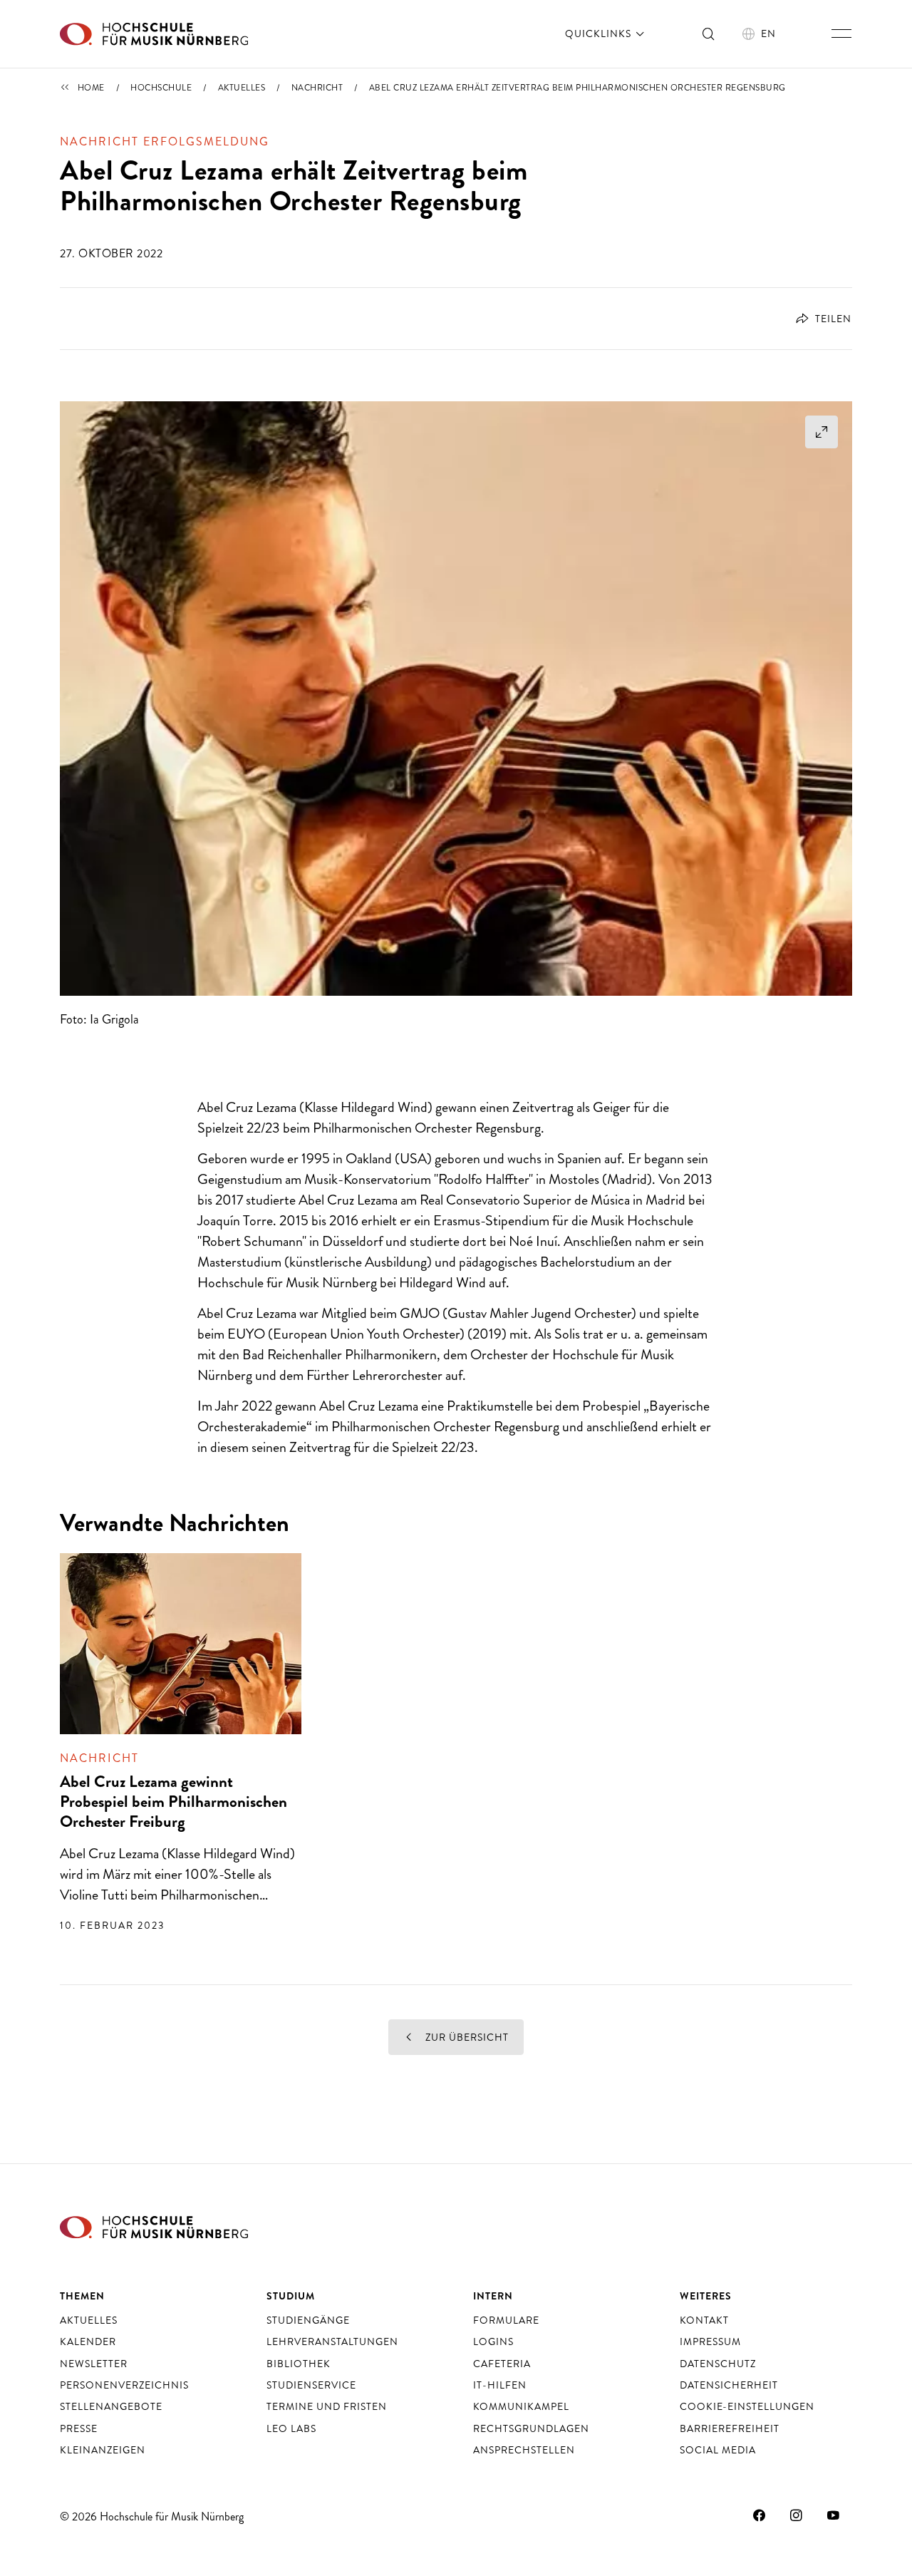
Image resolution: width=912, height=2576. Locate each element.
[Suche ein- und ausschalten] (709, 34)
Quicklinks (600, 34)
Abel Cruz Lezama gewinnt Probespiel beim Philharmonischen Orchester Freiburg (173, 1802)
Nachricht (317, 88)
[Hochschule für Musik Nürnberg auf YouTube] (834, 2515)
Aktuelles (242, 88)
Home (91, 88)
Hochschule (161, 88)
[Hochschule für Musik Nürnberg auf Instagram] (797, 2515)
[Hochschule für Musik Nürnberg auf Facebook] (760, 2515)
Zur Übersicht (466, 2037)
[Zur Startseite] (154, 34)
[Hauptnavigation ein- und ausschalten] (841, 34)
